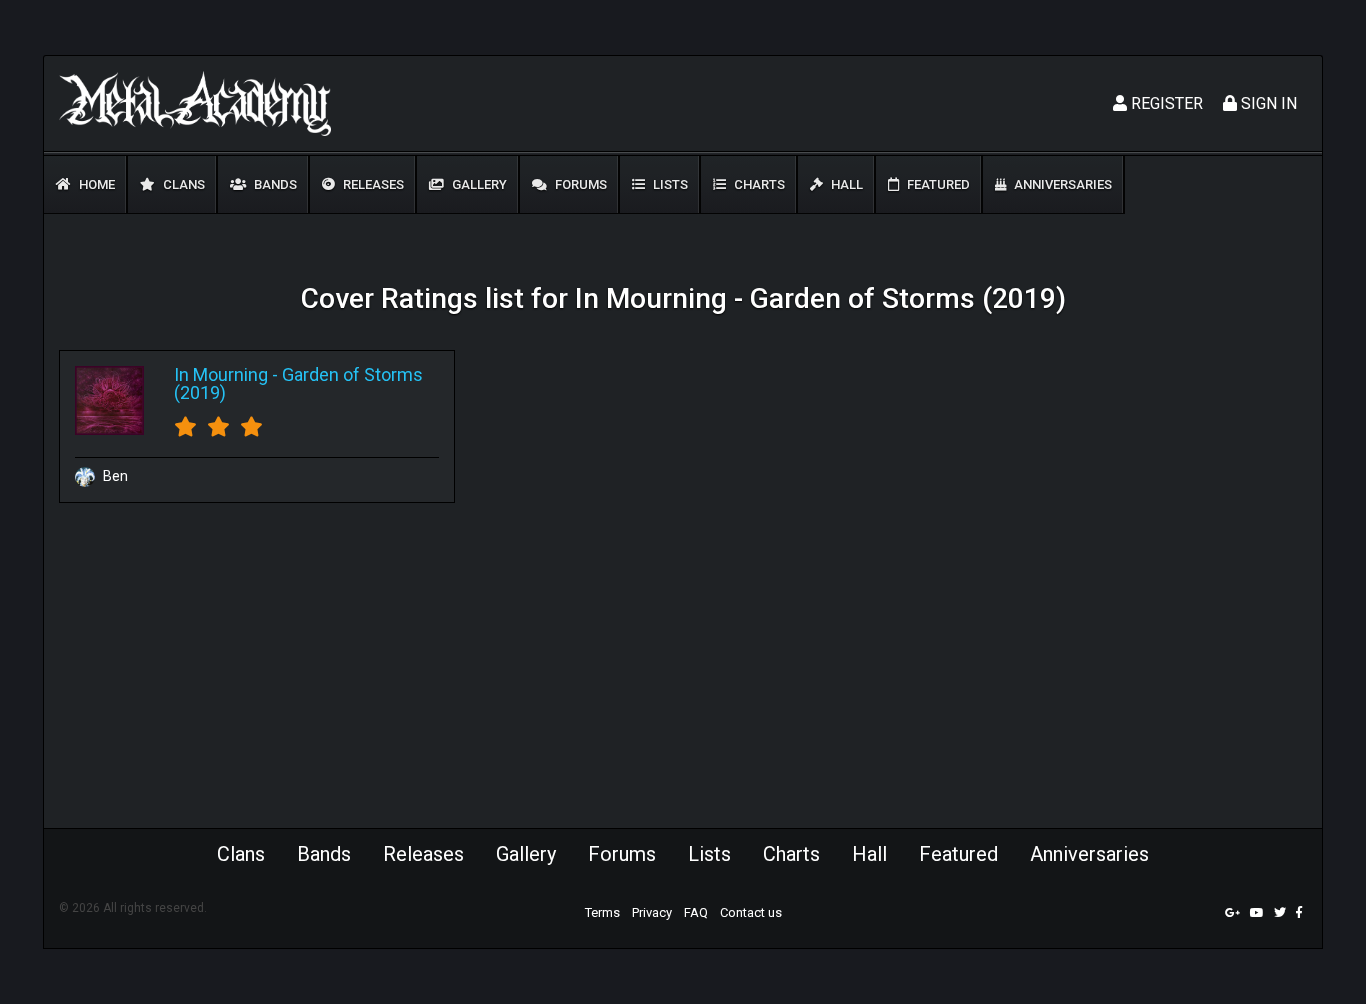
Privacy (652, 912)
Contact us (751, 912)
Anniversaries (1061, 184)
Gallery (478, 184)
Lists (669, 184)
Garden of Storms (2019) (298, 383)
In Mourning (221, 374)
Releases (372, 184)
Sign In (1267, 103)
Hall (845, 184)
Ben (114, 476)
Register (1165, 103)
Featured (937, 184)
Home (95, 184)
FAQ (696, 912)
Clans (182, 184)
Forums (579, 184)
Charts (758, 184)
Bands (274, 184)
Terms (602, 912)
